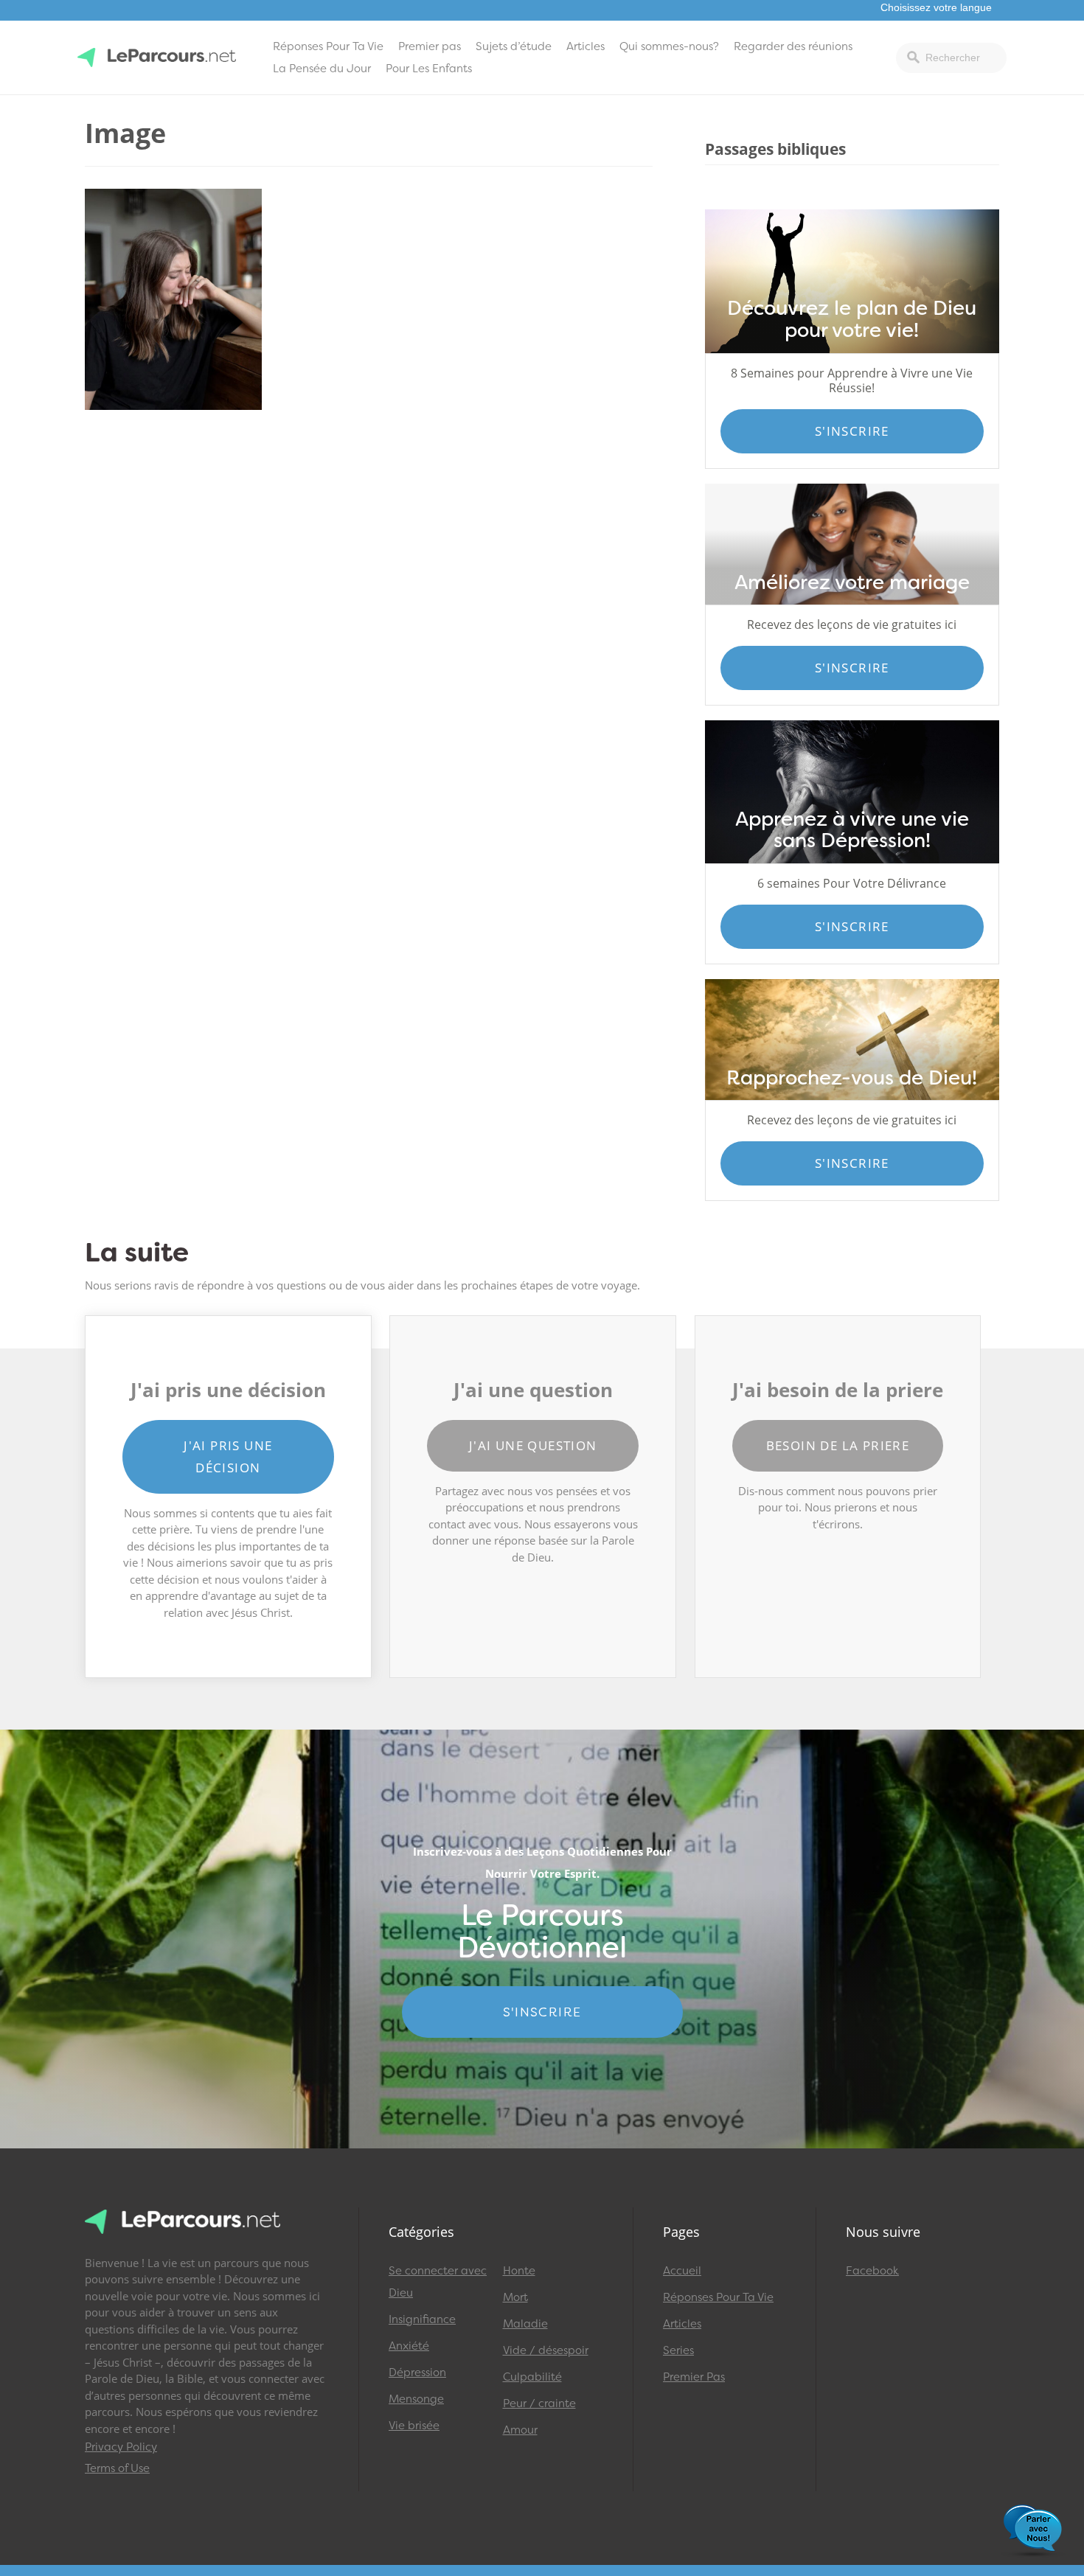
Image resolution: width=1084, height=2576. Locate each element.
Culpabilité (532, 2377)
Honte (519, 2271)
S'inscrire (852, 431)
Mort (515, 2297)
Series (678, 2350)
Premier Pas (694, 2377)
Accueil (682, 2271)
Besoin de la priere (838, 1445)
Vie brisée (414, 2426)
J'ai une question (533, 1445)
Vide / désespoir (546, 2350)
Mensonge (416, 2399)
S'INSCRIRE (542, 2012)
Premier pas (430, 46)
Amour (520, 2430)
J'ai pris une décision (228, 1456)
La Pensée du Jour (322, 69)
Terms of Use (117, 2468)
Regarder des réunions (793, 46)
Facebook (872, 2271)
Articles (586, 46)
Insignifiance (422, 2319)
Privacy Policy (121, 2447)
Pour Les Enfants (429, 69)
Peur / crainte (539, 2403)
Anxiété (409, 2346)
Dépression (417, 2373)
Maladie (525, 2324)
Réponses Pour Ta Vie (328, 46)
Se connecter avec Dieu (438, 2282)
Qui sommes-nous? (669, 46)
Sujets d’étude (514, 46)
